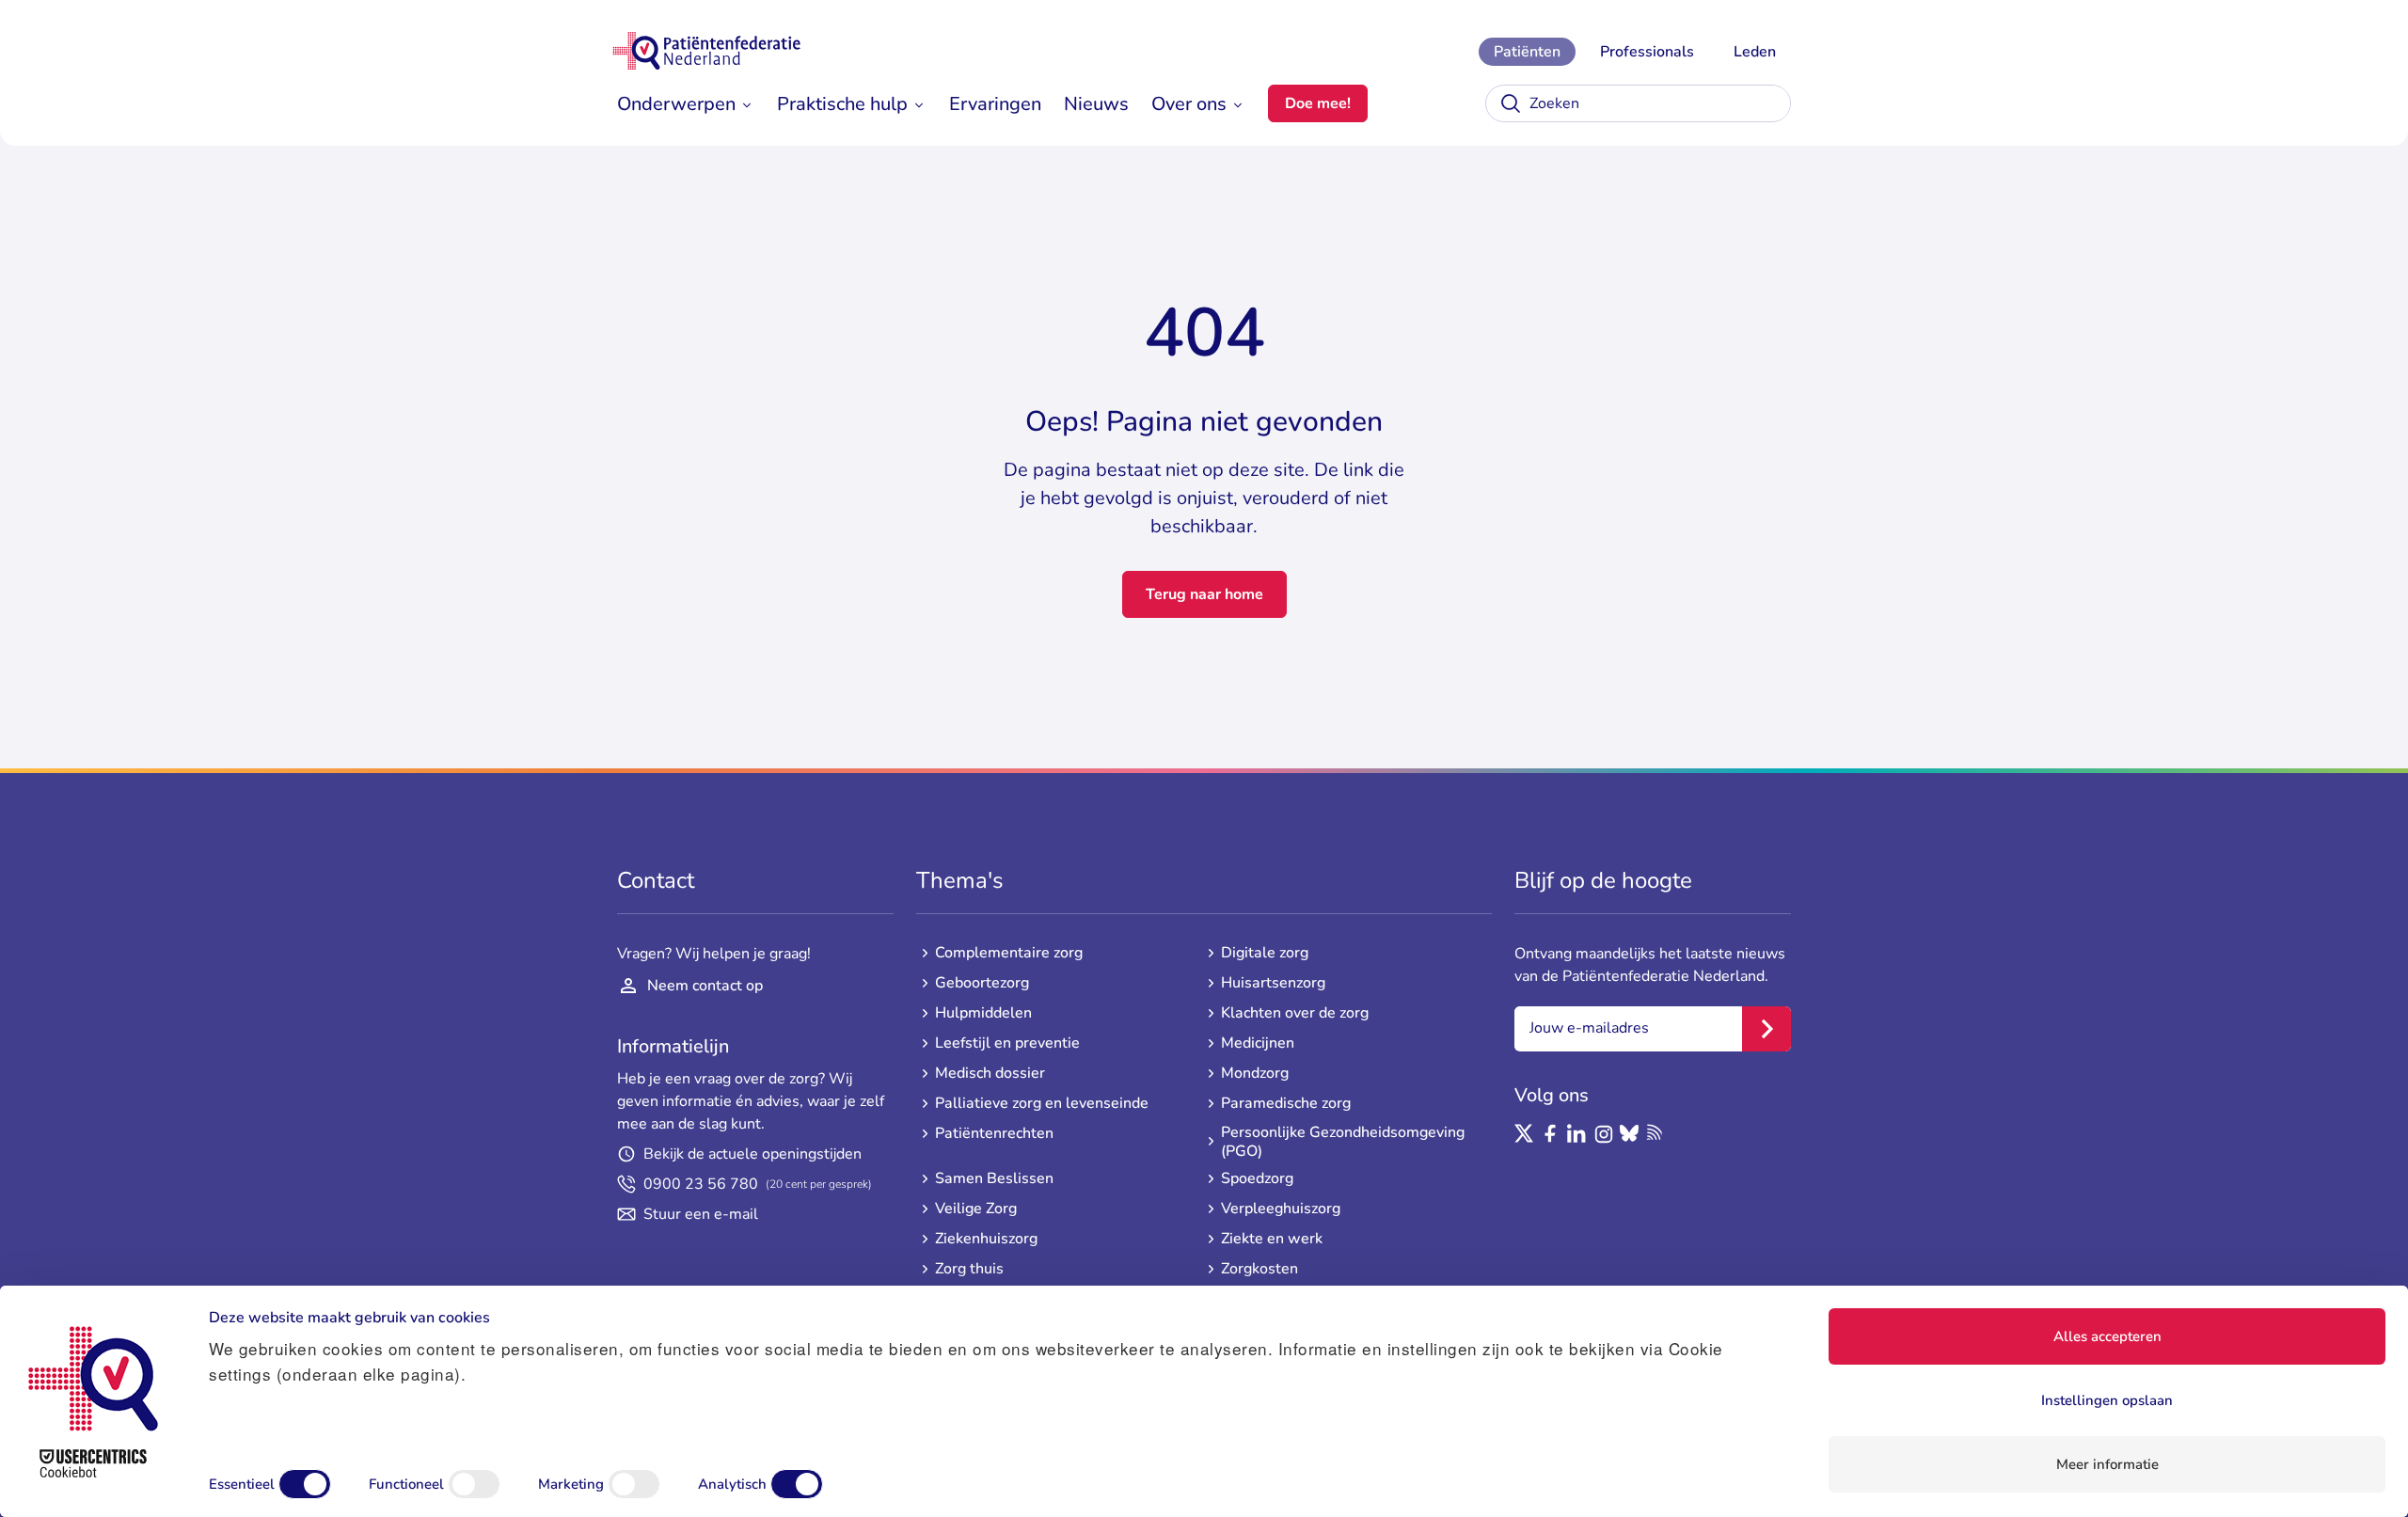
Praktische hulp (842, 104)
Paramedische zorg (1286, 1103)
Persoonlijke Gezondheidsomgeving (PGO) (1343, 1142)
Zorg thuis (969, 1269)
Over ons (1189, 104)
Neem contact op (705, 986)
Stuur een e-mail (701, 1214)
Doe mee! (1318, 103)
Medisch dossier (990, 1073)
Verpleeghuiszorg (1281, 1209)
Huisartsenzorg (1273, 983)
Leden (1755, 52)
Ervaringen (995, 104)
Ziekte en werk (1272, 1239)
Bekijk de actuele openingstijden (752, 1154)
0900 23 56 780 (758, 1184)
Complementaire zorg (1009, 953)
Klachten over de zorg (1295, 1013)
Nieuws (1096, 104)
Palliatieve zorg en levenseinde (1042, 1103)
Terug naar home (1204, 594)
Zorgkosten (1259, 1269)
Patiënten (1527, 52)
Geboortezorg (982, 983)
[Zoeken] (1511, 103)
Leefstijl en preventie (1007, 1043)
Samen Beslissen (994, 1178)
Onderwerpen (676, 104)
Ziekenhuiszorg (986, 1239)
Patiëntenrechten (994, 1133)
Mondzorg (1255, 1073)
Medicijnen (1258, 1043)
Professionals (1647, 52)
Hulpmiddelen (983, 1013)
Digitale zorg (1265, 953)
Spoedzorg (1257, 1178)
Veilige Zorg (976, 1209)
